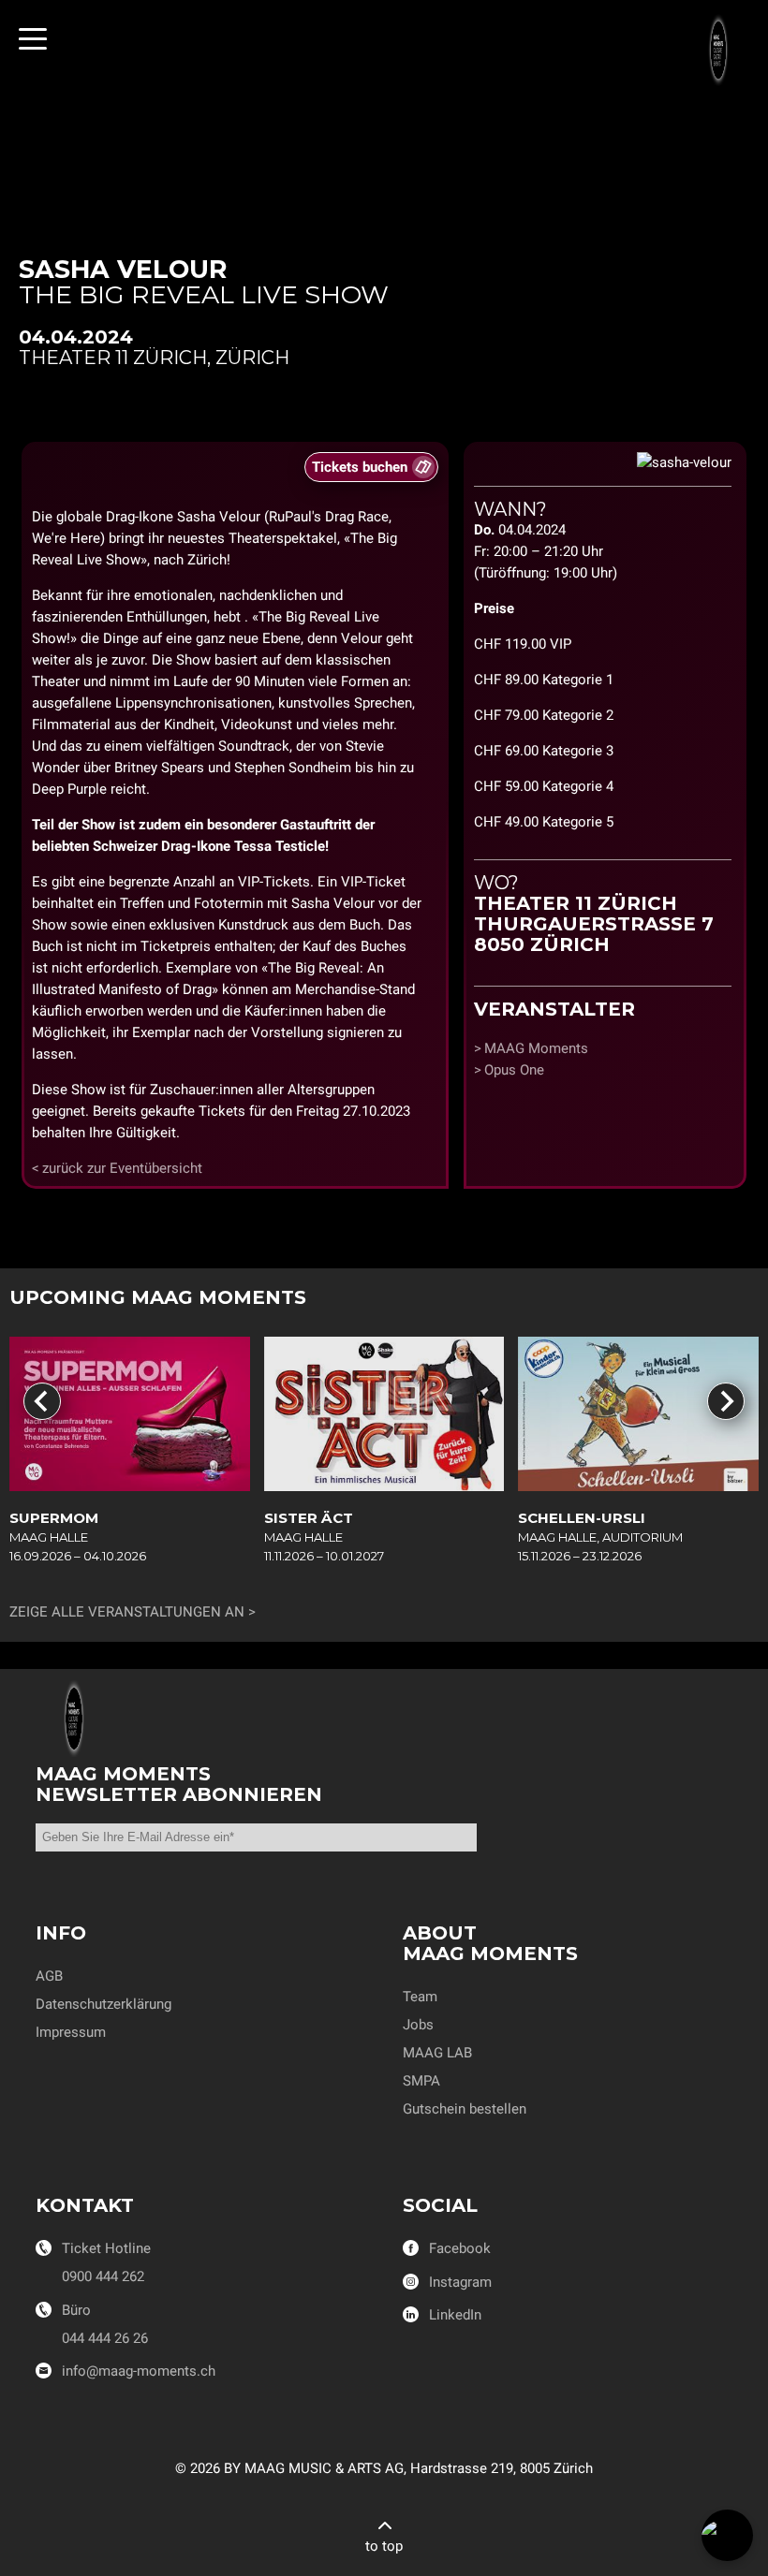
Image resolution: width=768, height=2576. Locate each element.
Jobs (418, 2025)
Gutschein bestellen (465, 2109)
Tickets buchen (360, 467)
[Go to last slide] (42, 1401)
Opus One (514, 1070)
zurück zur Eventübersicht (122, 1168)
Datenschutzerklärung (103, 2004)
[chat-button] (727, 2535)
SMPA (421, 2081)
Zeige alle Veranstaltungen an (127, 1612)
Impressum (71, 2032)
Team (420, 1997)
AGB (49, 1976)
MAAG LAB (437, 2053)
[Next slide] (726, 1401)
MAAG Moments (536, 1048)
